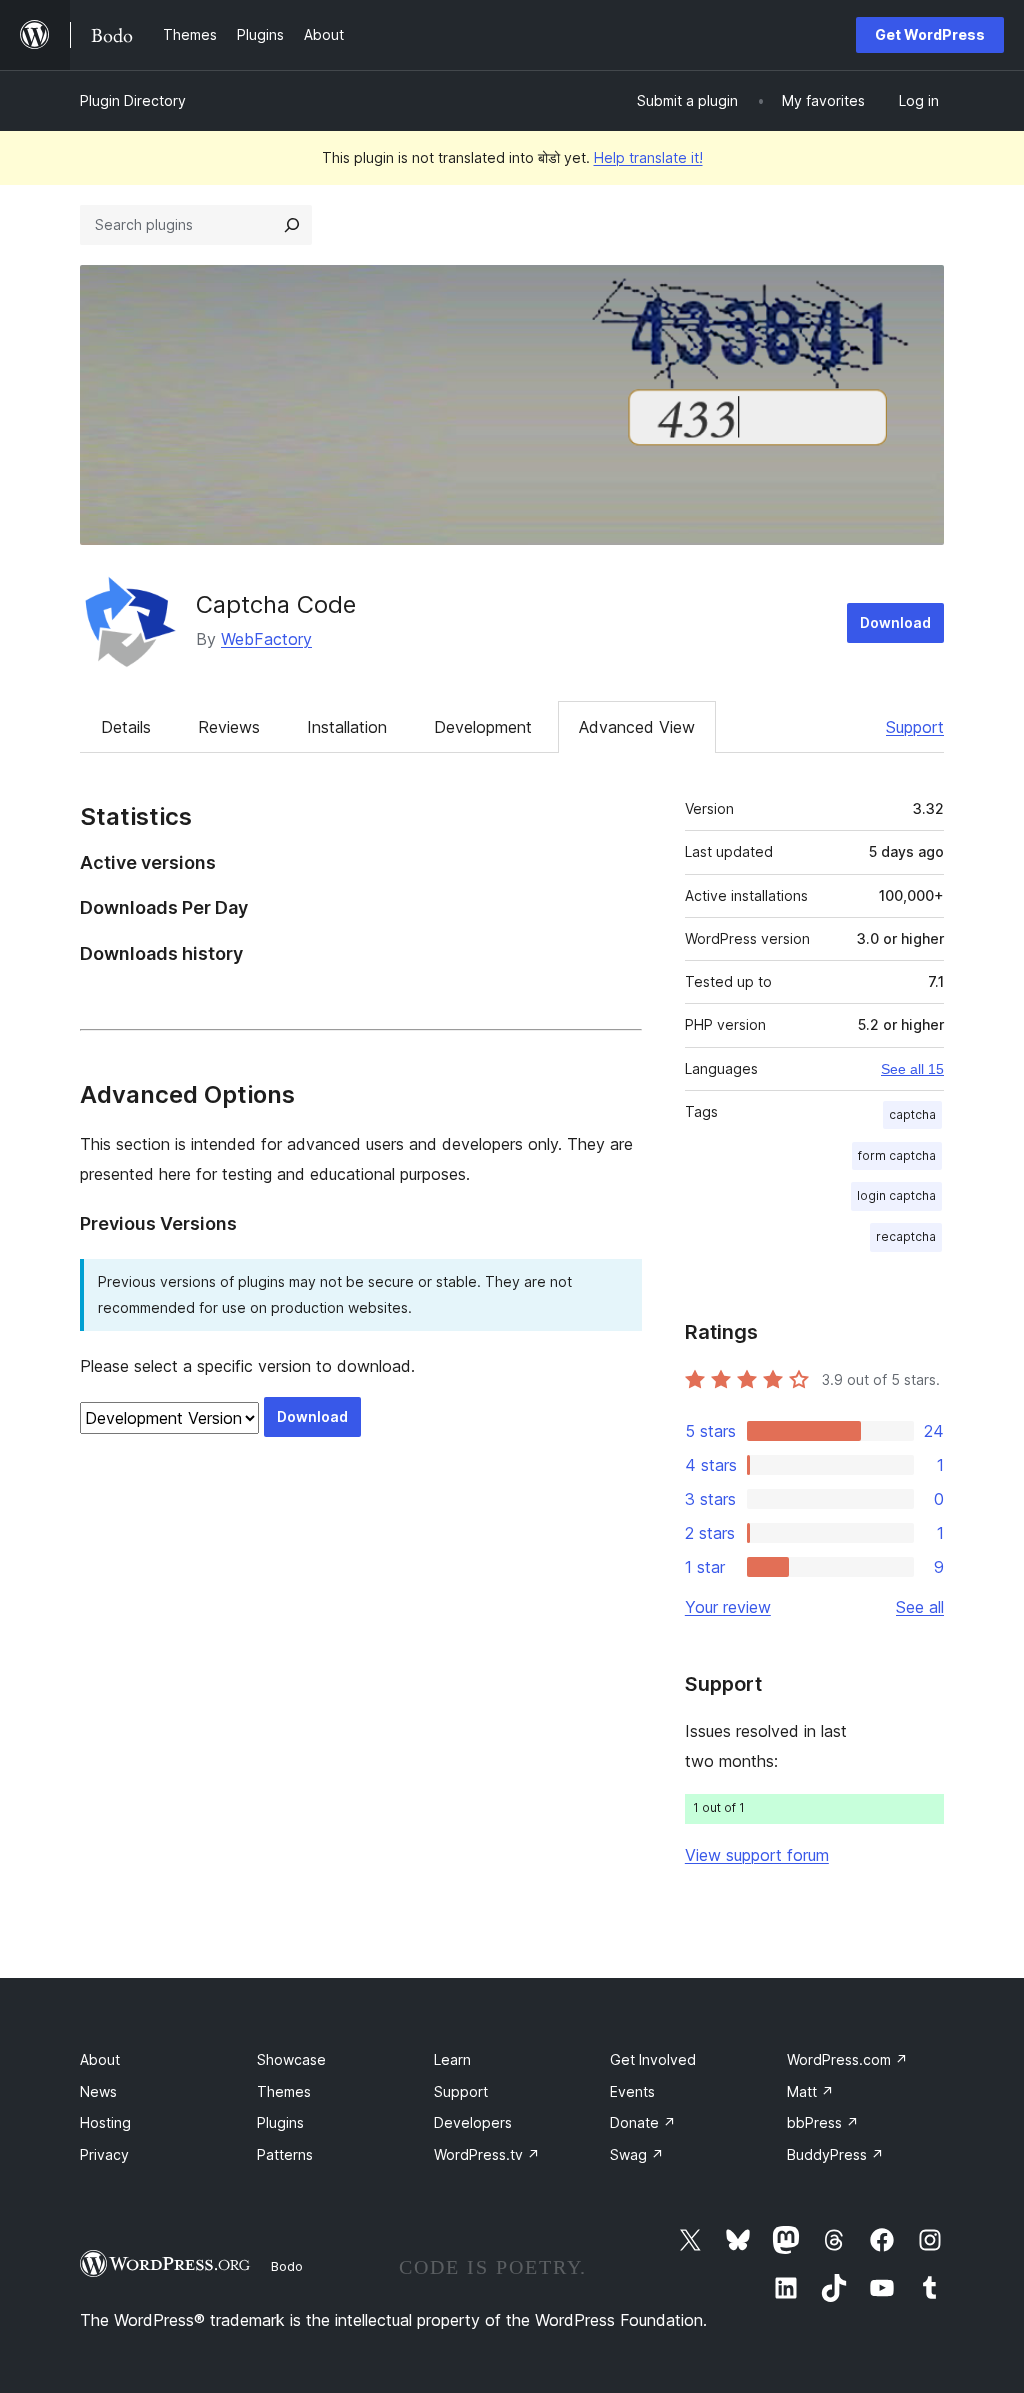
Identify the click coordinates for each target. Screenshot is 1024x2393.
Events (632, 2091)
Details (126, 727)
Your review (728, 1607)
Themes (284, 2091)
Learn (452, 2059)
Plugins (280, 2122)
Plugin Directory (133, 100)
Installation (347, 727)
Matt (810, 2091)
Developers (473, 2122)
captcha (912, 1114)
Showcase (291, 2059)
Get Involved (653, 2059)
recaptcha (906, 1236)
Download (895, 622)
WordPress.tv (487, 2154)
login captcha (896, 1195)
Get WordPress (930, 34)
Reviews (229, 727)
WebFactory (266, 639)
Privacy (104, 2154)
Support (915, 727)
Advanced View (637, 727)
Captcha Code (276, 604)
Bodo (287, 2266)
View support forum (757, 1855)
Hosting (105, 2122)
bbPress (823, 2122)
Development (483, 727)
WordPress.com (847, 2059)
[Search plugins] (292, 225)
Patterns (285, 2154)
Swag (637, 2154)
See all (920, 1607)
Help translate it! (648, 157)
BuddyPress (835, 2154)
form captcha (897, 1155)
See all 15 (912, 1069)
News (98, 2091)
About (100, 2059)
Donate (643, 2122)
